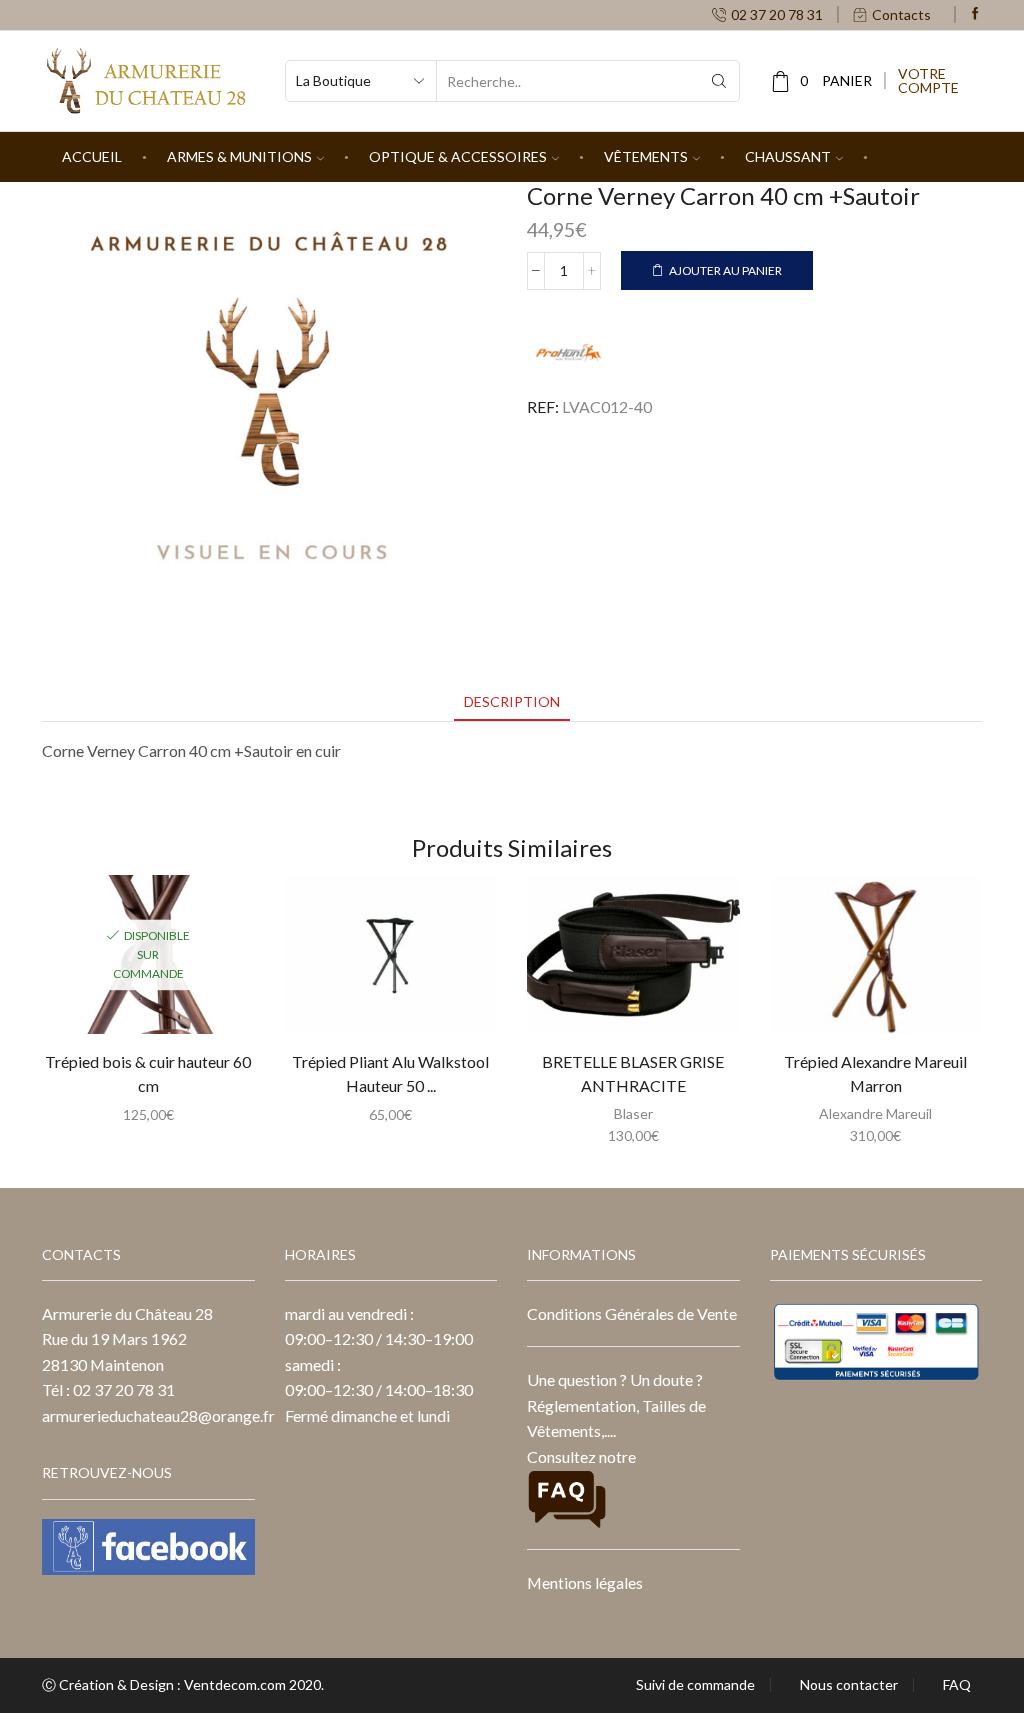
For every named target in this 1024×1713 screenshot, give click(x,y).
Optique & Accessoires (458, 156)
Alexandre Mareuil (875, 1113)
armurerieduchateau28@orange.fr (158, 1415)
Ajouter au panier (725, 270)
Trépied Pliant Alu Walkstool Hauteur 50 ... (390, 1073)
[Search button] (719, 81)
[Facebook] (975, 14)
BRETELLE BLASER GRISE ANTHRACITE (633, 1073)
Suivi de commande (695, 1685)
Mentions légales (585, 1582)
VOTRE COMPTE (928, 81)
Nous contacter (849, 1685)
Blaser (633, 1113)
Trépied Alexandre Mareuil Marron (875, 1073)
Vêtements (646, 156)
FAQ (957, 1685)
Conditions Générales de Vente (632, 1313)
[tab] (512, 701)
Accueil (92, 156)
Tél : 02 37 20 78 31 (108, 1389)
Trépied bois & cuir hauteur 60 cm (148, 1073)
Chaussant (788, 156)
